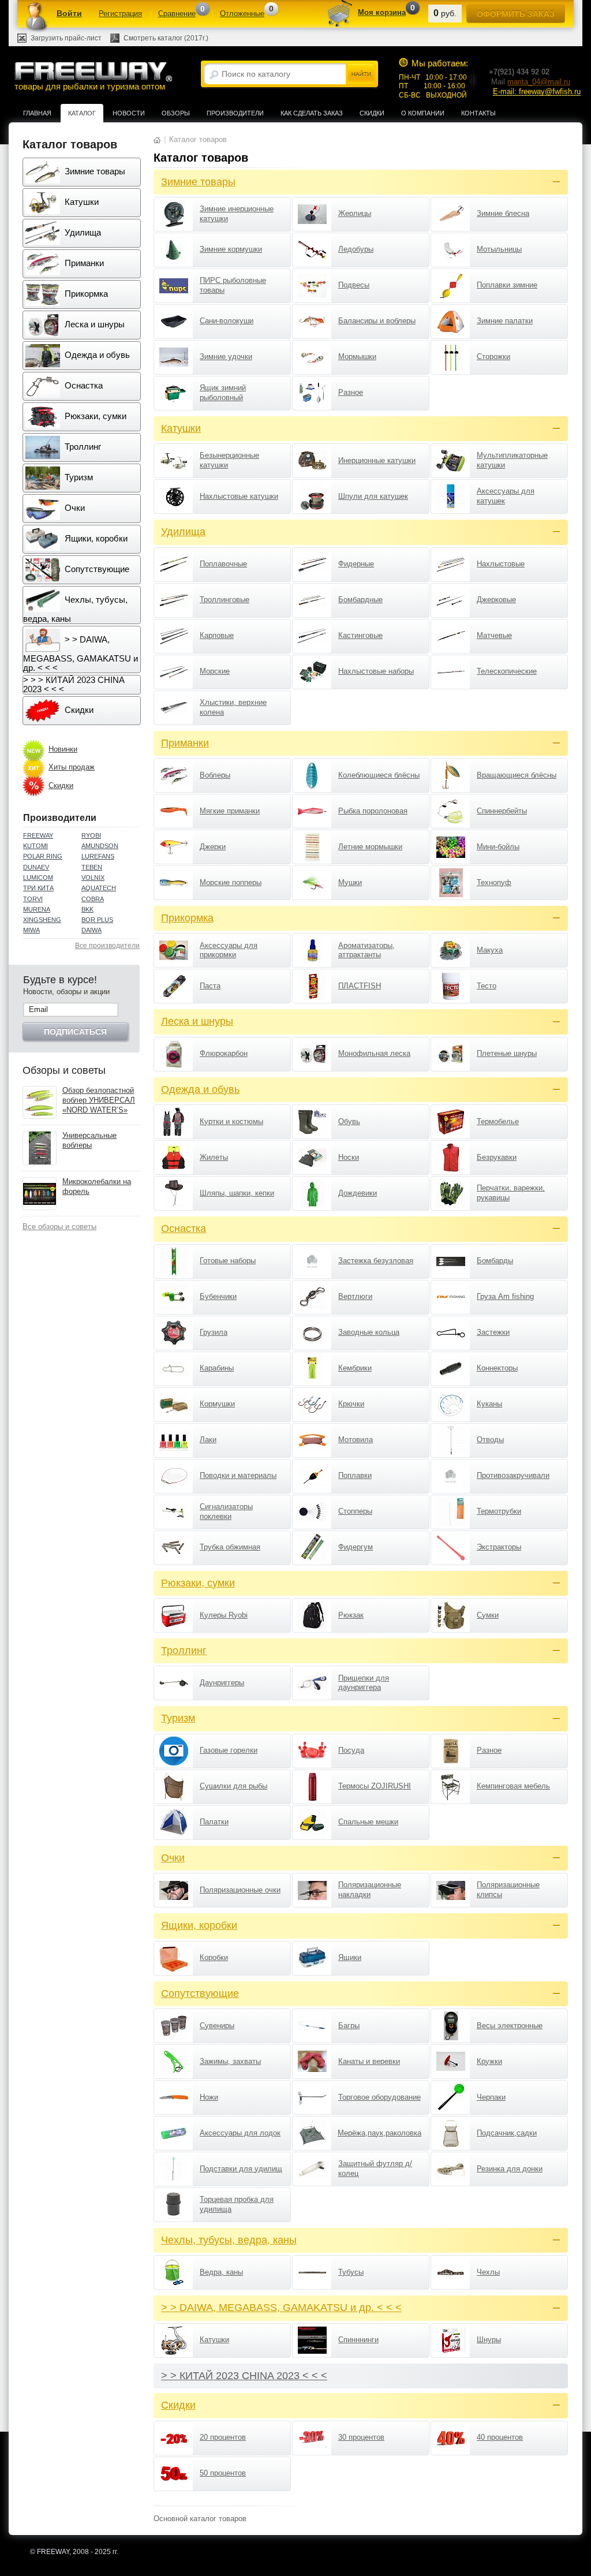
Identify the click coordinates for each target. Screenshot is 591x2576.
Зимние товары (94, 171)
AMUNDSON (100, 846)
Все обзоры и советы (59, 1227)
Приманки (83, 263)
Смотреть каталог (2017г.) (166, 38)
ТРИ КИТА (38, 888)
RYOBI (91, 835)
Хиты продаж (72, 767)
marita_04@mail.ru (539, 82)
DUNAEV (36, 867)
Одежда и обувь (96, 355)
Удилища (82, 232)
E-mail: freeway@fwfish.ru (537, 92)
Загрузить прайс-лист (66, 38)
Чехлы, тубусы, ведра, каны (75, 609)
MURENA (37, 909)
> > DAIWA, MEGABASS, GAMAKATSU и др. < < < (81, 654)
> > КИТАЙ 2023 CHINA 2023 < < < (244, 2376)
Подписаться (75, 1032)
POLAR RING (43, 856)
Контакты (478, 113)
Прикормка (85, 294)
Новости (129, 113)
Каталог (82, 113)
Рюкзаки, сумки (94, 416)
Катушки (81, 202)
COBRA (93, 899)
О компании (423, 113)
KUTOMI (35, 846)
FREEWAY (38, 835)
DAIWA (91, 930)
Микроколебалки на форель (97, 1186)
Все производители (107, 946)
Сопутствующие (96, 569)
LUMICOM (38, 878)
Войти (69, 13)
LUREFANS (98, 856)
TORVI (33, 899)
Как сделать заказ (312, 113)
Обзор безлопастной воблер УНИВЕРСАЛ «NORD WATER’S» (99, 1100)
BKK (87, 909)
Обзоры (176, 113)
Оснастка (83, 385)
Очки (74, 508)
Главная (37, 113)
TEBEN (92, 867)
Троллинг (82, 447)
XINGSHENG (42, 920)
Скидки (372, 113)
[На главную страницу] (157, 139)
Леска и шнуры (93, 324)
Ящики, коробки (95, 538)
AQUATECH (99, 888)
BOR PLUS (97, 920)
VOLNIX (93, 878)
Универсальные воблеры (89, 1140)
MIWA (31, 930)
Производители (235, 113)
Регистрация (120, 14)
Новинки (63, 749)
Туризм (78, 477)
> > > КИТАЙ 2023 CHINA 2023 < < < (74, 684)
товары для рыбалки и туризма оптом (90, 87)
